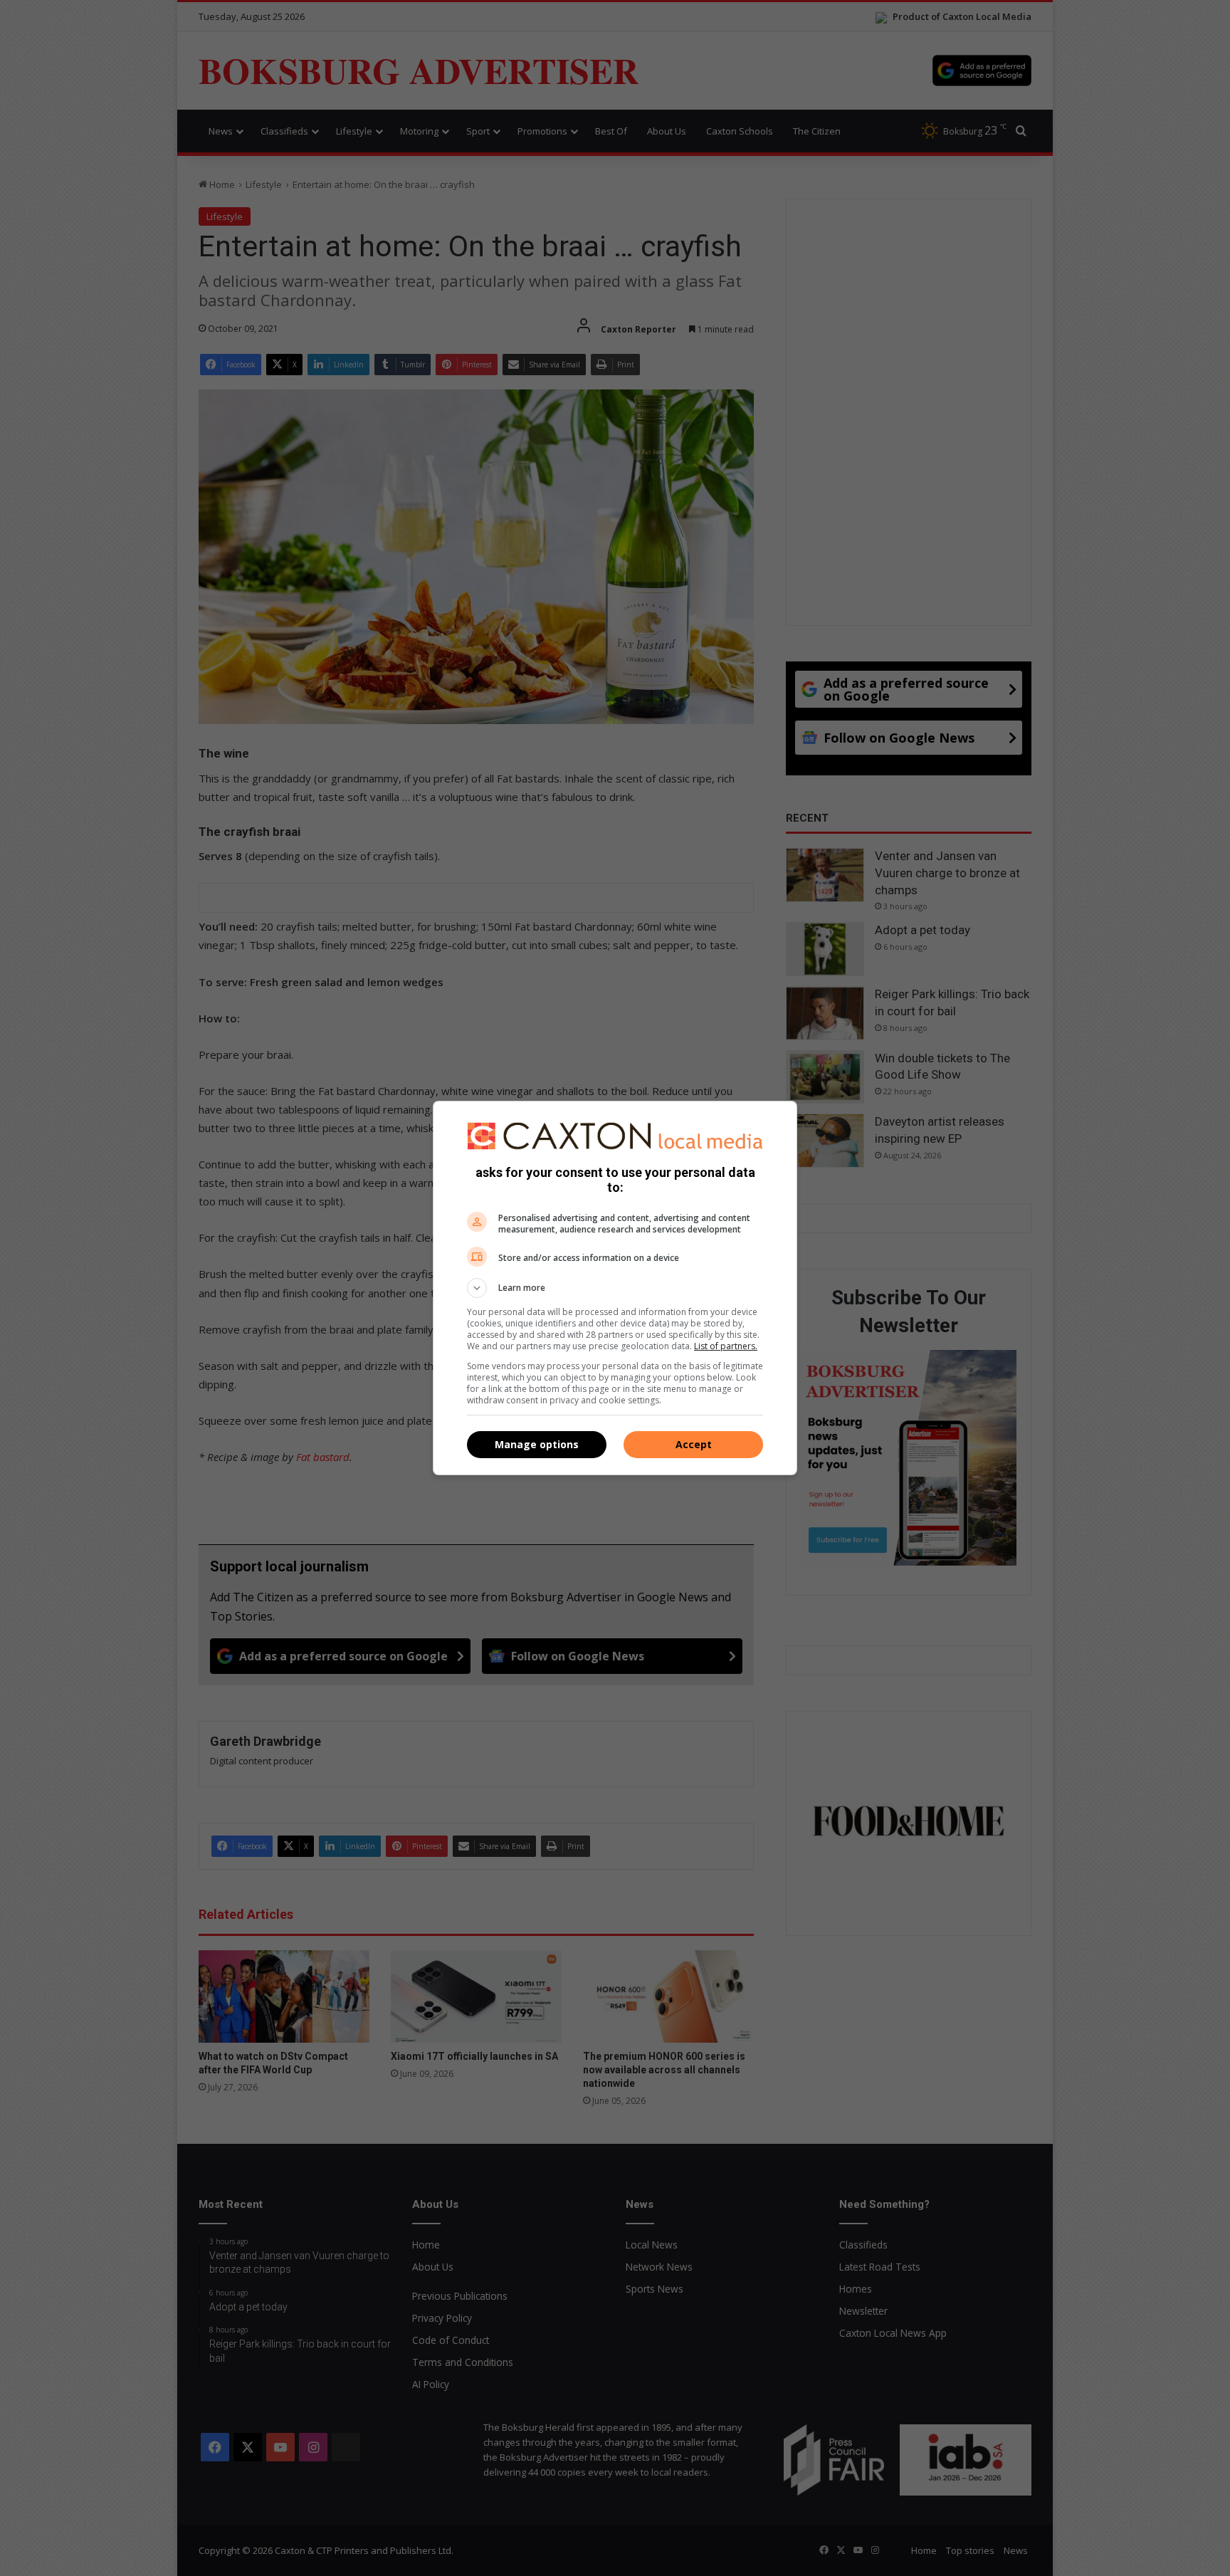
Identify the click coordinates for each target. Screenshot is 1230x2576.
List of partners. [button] (726, 1346)
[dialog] (615, 1288)
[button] (615, 1288)
